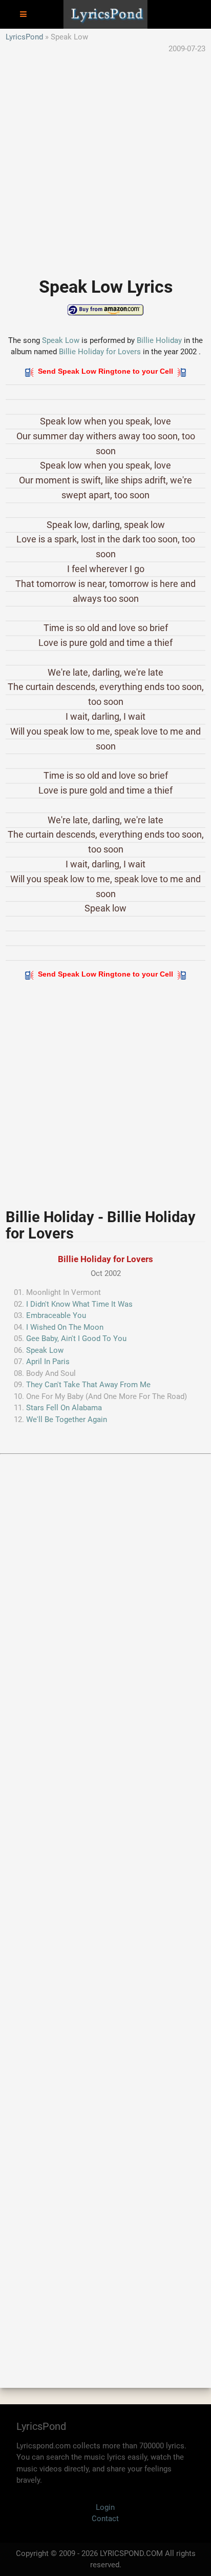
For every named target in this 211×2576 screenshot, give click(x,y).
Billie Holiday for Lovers (100, 352)
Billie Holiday (159, 340)
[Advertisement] (105, 160)
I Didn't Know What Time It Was (79, 1304)
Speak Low (61, 340)
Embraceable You (56, 1315)
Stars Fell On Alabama (64, 1408)
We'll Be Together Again (67, 1419)
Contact (105, 2519)
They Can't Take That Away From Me (88, 1385)
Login (105, 2507)
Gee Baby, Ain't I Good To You (76, 1338)
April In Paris (48, 1362)
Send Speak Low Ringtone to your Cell (105, 371)
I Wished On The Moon (65, 1327)
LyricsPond (24, 37)
